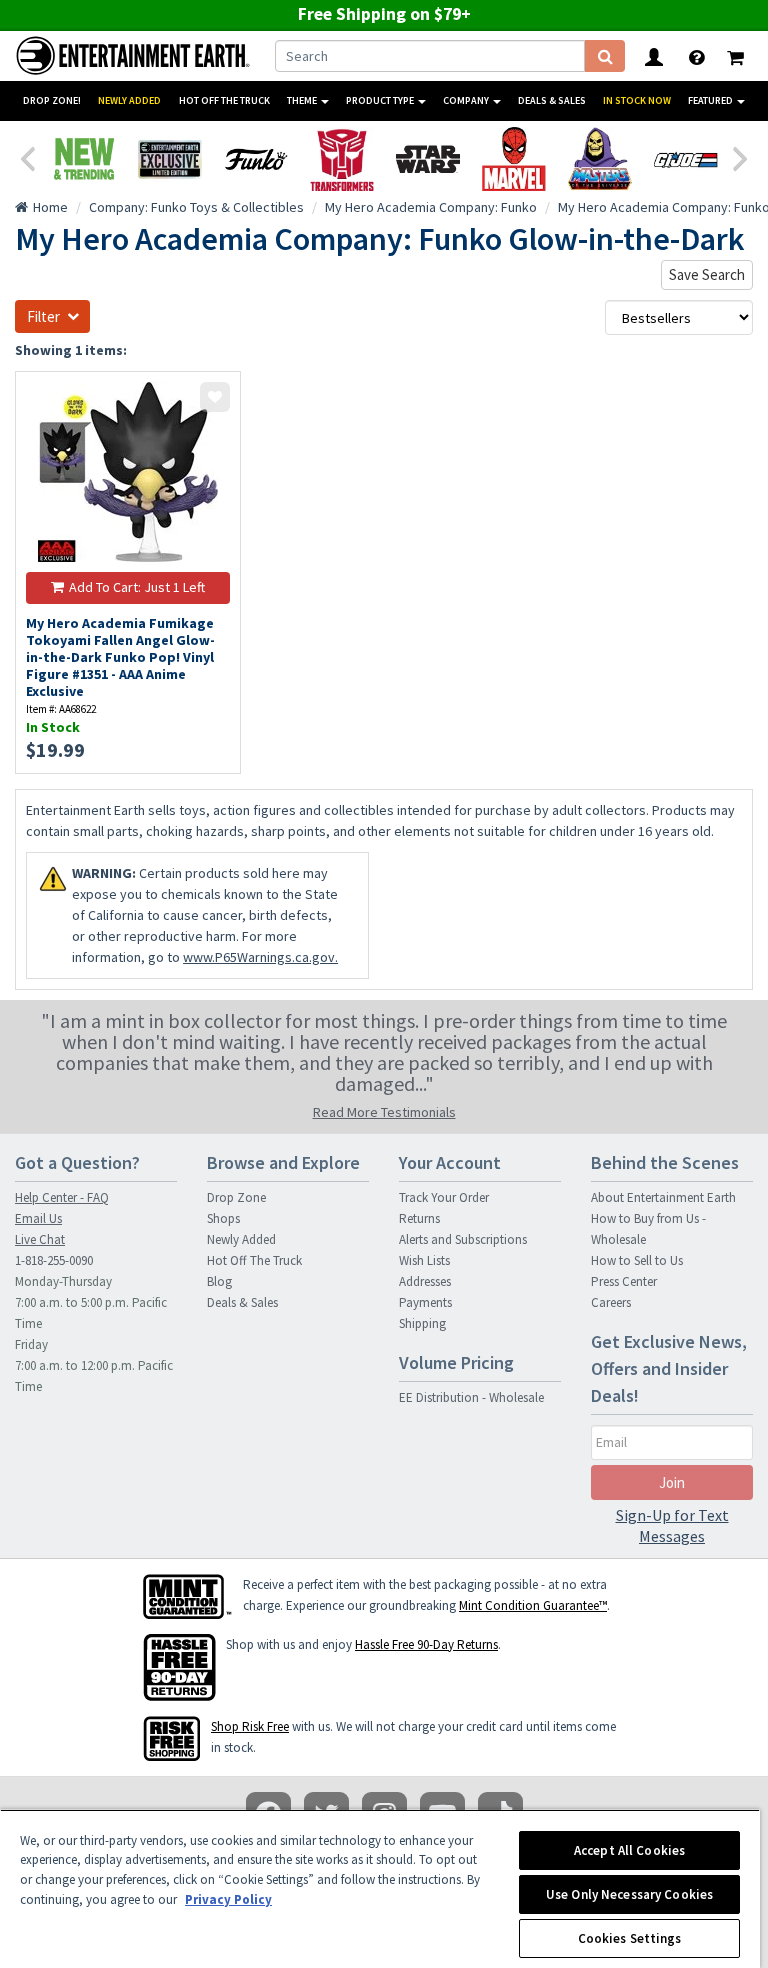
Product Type (381, 100)
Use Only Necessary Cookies (629, 1894)
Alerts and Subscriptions (463, 1239)
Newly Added (129, 100)
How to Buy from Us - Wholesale (648, 1229)
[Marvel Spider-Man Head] (514, 159)
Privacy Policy (228, 1899)
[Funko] (256, 159)
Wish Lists (424, 1260)
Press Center (624, 1281)
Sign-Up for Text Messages (672, 1525)
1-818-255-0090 (54, 1260)
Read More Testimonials (384, 1112)
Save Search (707, 274)
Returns (419, 1218)
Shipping (422, 1323)
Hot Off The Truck (224, 100)
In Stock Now (637, 100)
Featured (711, 100)
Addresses (425, 1281)
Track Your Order (444, 1197)
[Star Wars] (428, 159)
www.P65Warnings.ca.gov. (260, 957)
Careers (611, 1302)
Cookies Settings (630, 1938)
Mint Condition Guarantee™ (533, 1605)
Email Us (38, 1218)
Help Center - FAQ (62, 1197)
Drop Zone (236, 1197)
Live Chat (40, 1239)
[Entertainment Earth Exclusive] (170, 159)
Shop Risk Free (250, 1726)
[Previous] (27, 157)
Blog (219, 1281)
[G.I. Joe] (686, 159)
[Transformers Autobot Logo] (342, 159)
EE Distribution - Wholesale (471, 1397)
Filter (43, 316)
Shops (223, 1218)
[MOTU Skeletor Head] (600, 159)
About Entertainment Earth (663, 1197)
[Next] (741, 157)
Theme (303, 100)
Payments (425, 1302)
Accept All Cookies (629, 1850)
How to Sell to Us (637, 1260)
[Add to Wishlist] (215, 397)
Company (467, 100)
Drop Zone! (52, 100)
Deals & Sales (552, 100)
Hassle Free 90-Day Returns (426, 1644)
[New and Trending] (84, 159)
